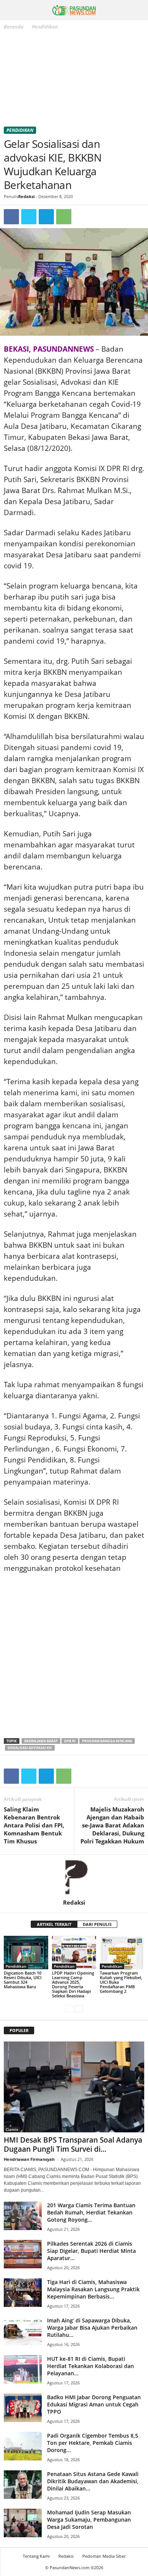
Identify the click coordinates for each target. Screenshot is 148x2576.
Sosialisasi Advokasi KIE (30, 1748)
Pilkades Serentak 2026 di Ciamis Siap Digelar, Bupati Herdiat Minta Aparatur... (91, 2251)
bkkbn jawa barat (41, 1741)
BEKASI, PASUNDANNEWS (49, 349)
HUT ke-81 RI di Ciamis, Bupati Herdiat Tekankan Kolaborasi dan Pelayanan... (91, 2366)
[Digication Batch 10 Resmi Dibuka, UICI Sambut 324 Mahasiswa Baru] (26, 1952)
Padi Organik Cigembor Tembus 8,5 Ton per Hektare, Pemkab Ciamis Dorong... (93, 2443)
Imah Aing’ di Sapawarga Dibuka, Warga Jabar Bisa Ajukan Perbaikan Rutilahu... (92, 2328)
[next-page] (79, 2009)
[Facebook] (11, 217)
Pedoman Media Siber (104, 2556)
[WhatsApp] (64, 217)
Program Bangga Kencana (107, 1741)
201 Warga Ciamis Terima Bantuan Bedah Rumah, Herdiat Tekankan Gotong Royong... (91, 2212)
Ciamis (12, 2129)
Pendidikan (20, 130)
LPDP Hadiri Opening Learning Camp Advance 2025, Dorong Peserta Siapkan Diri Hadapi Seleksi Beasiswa (73, 1984)
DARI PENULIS (97, 1924)
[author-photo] (74, 1877)
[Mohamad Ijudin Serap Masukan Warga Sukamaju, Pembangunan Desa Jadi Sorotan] (23, 2523)
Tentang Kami (36, 2556)
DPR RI (70, 1741)
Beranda (14, 27)
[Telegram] (46, 217)
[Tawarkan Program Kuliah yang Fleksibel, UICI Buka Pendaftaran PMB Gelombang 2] (122, 1953)
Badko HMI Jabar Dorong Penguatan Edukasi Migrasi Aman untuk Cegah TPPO (94, 2404)
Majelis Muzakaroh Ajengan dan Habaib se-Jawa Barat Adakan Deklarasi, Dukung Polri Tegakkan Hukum (112, 1825)
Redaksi (26, 196)
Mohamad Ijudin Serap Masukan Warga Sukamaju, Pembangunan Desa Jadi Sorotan (89, 2520)
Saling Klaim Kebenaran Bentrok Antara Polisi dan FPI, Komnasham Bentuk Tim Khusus (34, 1825)
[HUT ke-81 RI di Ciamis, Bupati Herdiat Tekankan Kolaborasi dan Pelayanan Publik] (23, 2369)
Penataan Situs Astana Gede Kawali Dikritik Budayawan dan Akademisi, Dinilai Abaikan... (93, 2481)
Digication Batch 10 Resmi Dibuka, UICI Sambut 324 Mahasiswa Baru (23, 1980)
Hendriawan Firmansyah (29, 2159)
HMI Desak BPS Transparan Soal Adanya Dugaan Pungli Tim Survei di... (73, 2145)
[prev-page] (69, 2009)
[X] (29, 217)
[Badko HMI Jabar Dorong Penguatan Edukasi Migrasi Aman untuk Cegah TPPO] (23, 2408)
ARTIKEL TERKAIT (54, 1924)
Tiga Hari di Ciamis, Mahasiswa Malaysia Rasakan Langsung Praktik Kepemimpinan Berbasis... (93, 2289)
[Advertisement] (74, 80)
